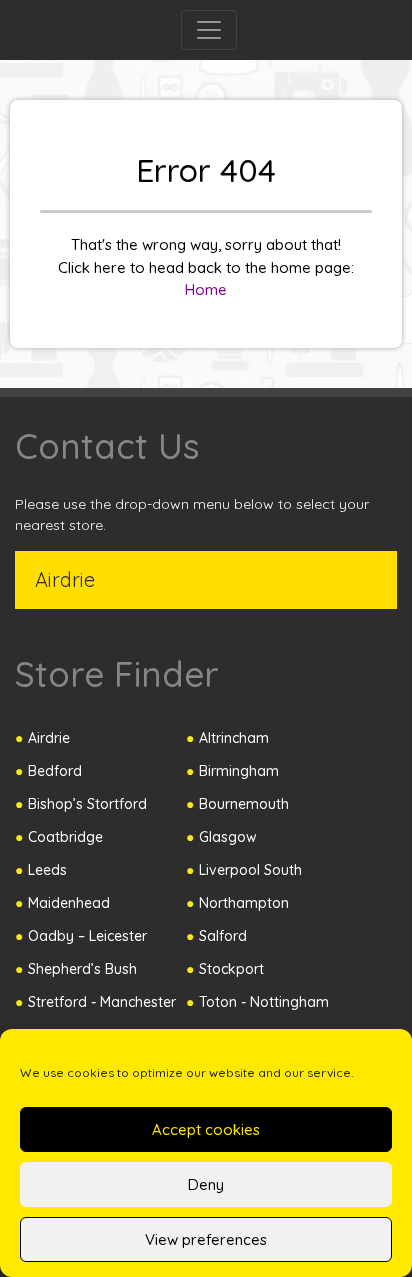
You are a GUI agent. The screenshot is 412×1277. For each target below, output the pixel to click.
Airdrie (49, 738)
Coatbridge (65, 837)
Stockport (231, 969)
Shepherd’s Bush (82, 969)
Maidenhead (69, 903)
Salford (223, 936)
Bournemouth (244, 804)
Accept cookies (206, 1129)
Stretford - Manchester (102, 1002)
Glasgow (228, 837)
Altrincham (234, 738)
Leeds (47, 870)
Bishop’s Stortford (87, 804)
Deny (206, 1184)
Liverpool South (250, 870)
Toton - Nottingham (264, 1002)
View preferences (206, 1239)
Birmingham (239, 771)
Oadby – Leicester (87, 936)
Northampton (244, 903)
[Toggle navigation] (209, 30)
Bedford (55, 771)
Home (206, 289)
